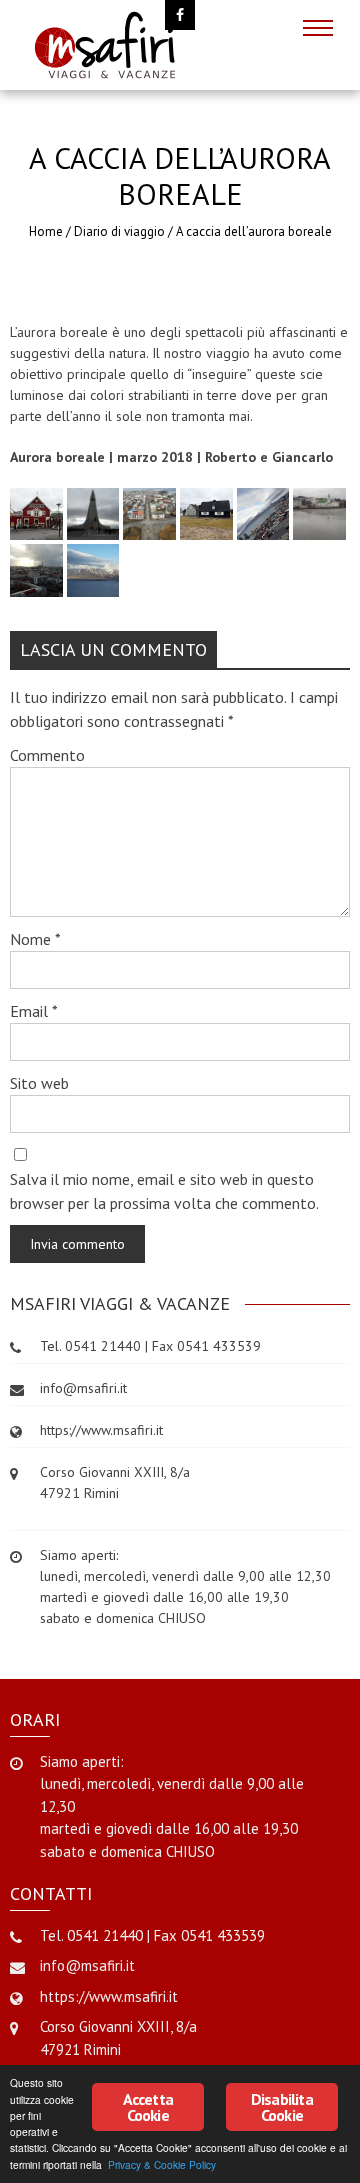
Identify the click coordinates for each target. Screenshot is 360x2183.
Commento (47, 755)
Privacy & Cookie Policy (162, 2164)
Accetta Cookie (148, 2107)
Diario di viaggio (119, 231)
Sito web (39, 1083)
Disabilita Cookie (282, 2107)
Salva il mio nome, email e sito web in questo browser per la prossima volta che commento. (164, 1191)
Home (46, 231)
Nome (35, 939)
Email (34, 1011)
